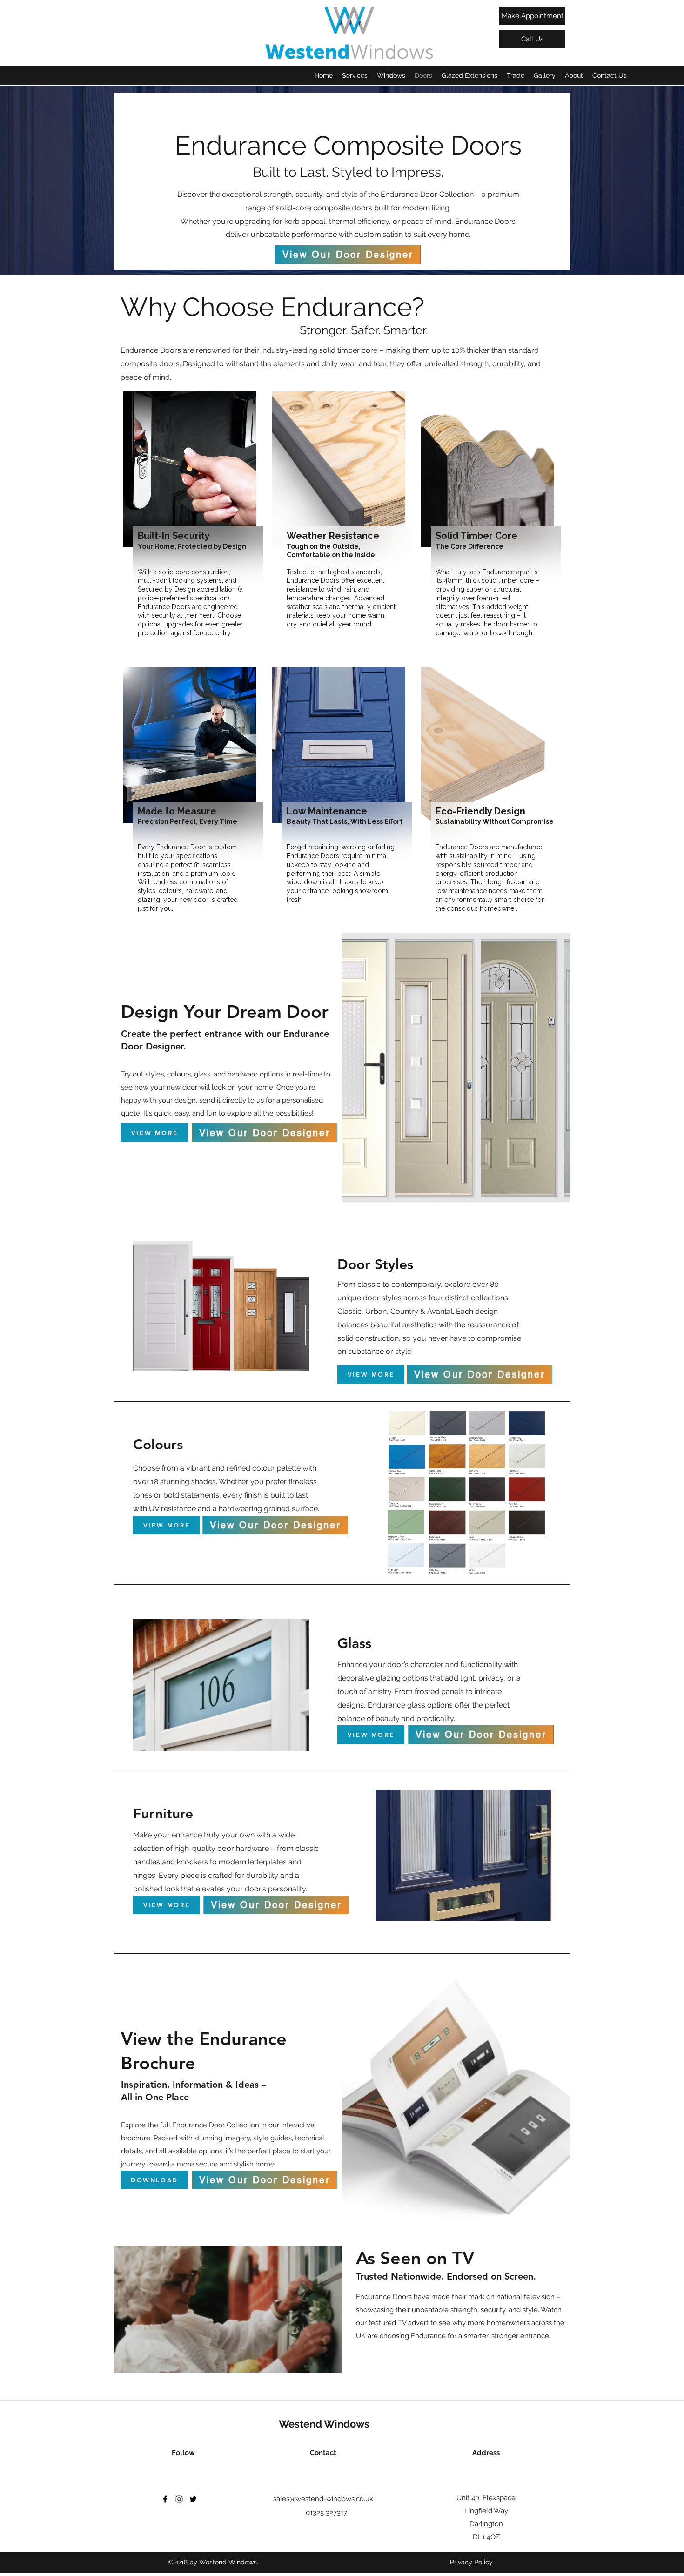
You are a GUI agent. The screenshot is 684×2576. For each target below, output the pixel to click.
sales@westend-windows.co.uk (323, 2499)
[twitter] (193, 2499)
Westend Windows (324, 2424)
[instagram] (179, 2499)
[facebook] (165, 2499)
